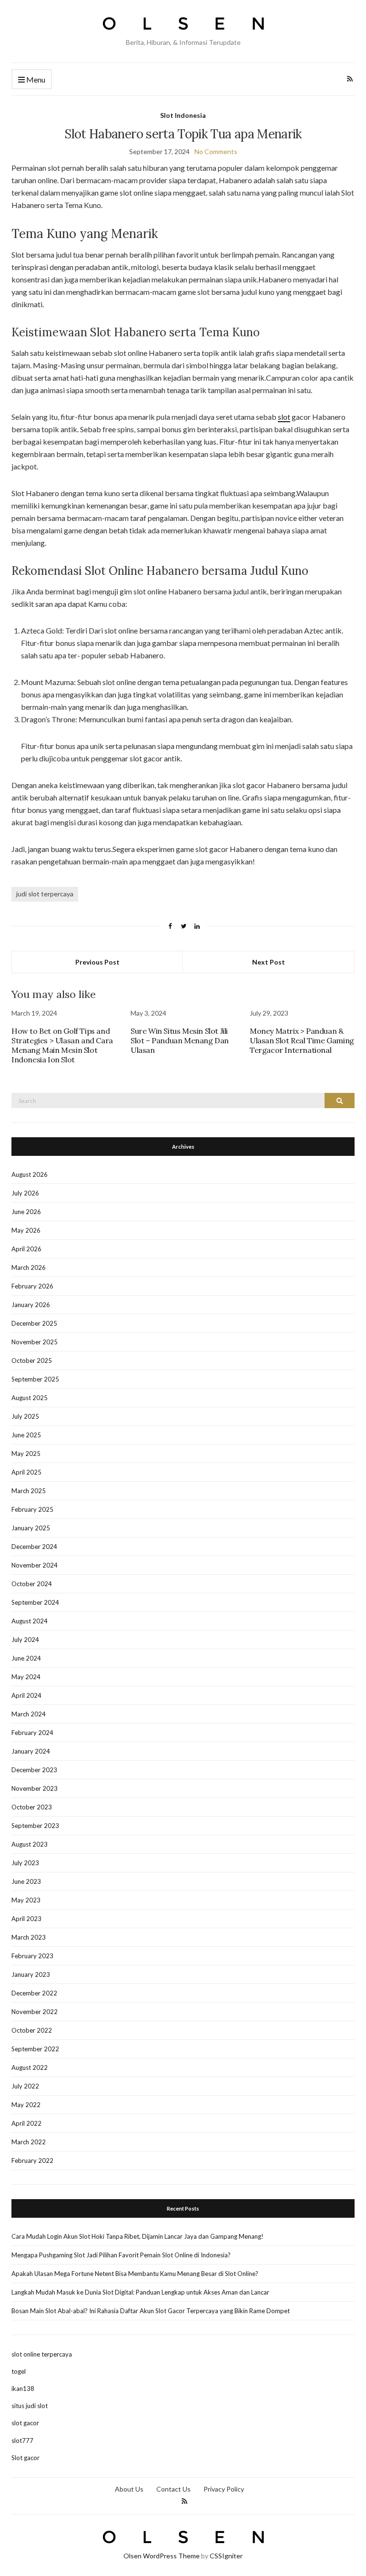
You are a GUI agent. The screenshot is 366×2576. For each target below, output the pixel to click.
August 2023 (30, 1844)
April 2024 (26, 1695)
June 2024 (26, 1658)
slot (284, 417)
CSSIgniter (226, 2556)
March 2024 (29, 1714)
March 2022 (29, 2142)
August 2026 (30, 1174)
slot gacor (25, 2423)
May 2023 (26, 1900)
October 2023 (32, 1807)
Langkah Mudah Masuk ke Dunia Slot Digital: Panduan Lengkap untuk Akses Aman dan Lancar (140, 2292)
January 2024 (31, 1751)
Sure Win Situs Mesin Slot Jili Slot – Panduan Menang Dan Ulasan (180, 1040)
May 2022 (26, 2105)
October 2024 (32, 1584)
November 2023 (35, 1788)
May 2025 (26, 1454)
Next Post (269, 962)
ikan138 (23, 2389)
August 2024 (30, 1621)
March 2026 (29, 1267)
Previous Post (97, 962)
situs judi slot (30, 2406)
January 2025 (31, 1528)
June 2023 (26, 1881)
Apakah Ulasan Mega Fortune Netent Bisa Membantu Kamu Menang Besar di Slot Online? (135, 2274)
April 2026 (26, 1249)
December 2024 (34, 1547)
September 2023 (35, 1826)
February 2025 (32, 1509)
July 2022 (25, 2086)
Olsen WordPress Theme (162, 2556)
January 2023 (31, 1974)
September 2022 (35, 2049)
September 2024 (35, 1602)
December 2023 (34, 1770)
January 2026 (31, 1305)
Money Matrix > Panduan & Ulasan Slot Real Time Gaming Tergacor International (302, 1040)
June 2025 (26, 1435)
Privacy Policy (224, 2489)
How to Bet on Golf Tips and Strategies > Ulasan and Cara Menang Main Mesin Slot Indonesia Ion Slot (62, 1045)
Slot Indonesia (183, 115)
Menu (35, 79)
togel (19, 2371)
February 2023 (32, 1956)
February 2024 (32, 1733)
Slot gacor (25, 2458)
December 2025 (34, 1323)
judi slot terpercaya (45, 894)
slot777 (22, 2441)
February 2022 (32, 2161)
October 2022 (32, 2030)
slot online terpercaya (42, 2354)
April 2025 (26, 1472)
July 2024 (25, 1640)
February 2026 (32, 1286)
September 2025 (35, 1379)
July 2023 (25, 1863)
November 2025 (35, 1342)
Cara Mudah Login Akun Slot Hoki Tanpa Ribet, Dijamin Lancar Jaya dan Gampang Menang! (137, 2236)
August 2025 (30, 1398)
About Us (129, 2489)
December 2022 (34, 1993)
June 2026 (26, 1212)
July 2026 (25, 1193)
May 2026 (26, 1230)
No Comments (216, 151)
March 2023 (29, 1937)
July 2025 (25, 1416)
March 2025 (29, 1491)
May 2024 (26, 1677)
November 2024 (35, 1565)
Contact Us (173, 2489)
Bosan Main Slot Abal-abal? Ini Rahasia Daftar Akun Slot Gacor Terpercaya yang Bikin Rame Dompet (151, 2311)
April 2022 (26, 2123)
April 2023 (26, 1919)
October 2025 (32, 1361)
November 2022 (35, 2012)
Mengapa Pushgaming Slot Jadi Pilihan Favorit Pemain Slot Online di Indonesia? (121, 2255)
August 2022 (30, 2067)
